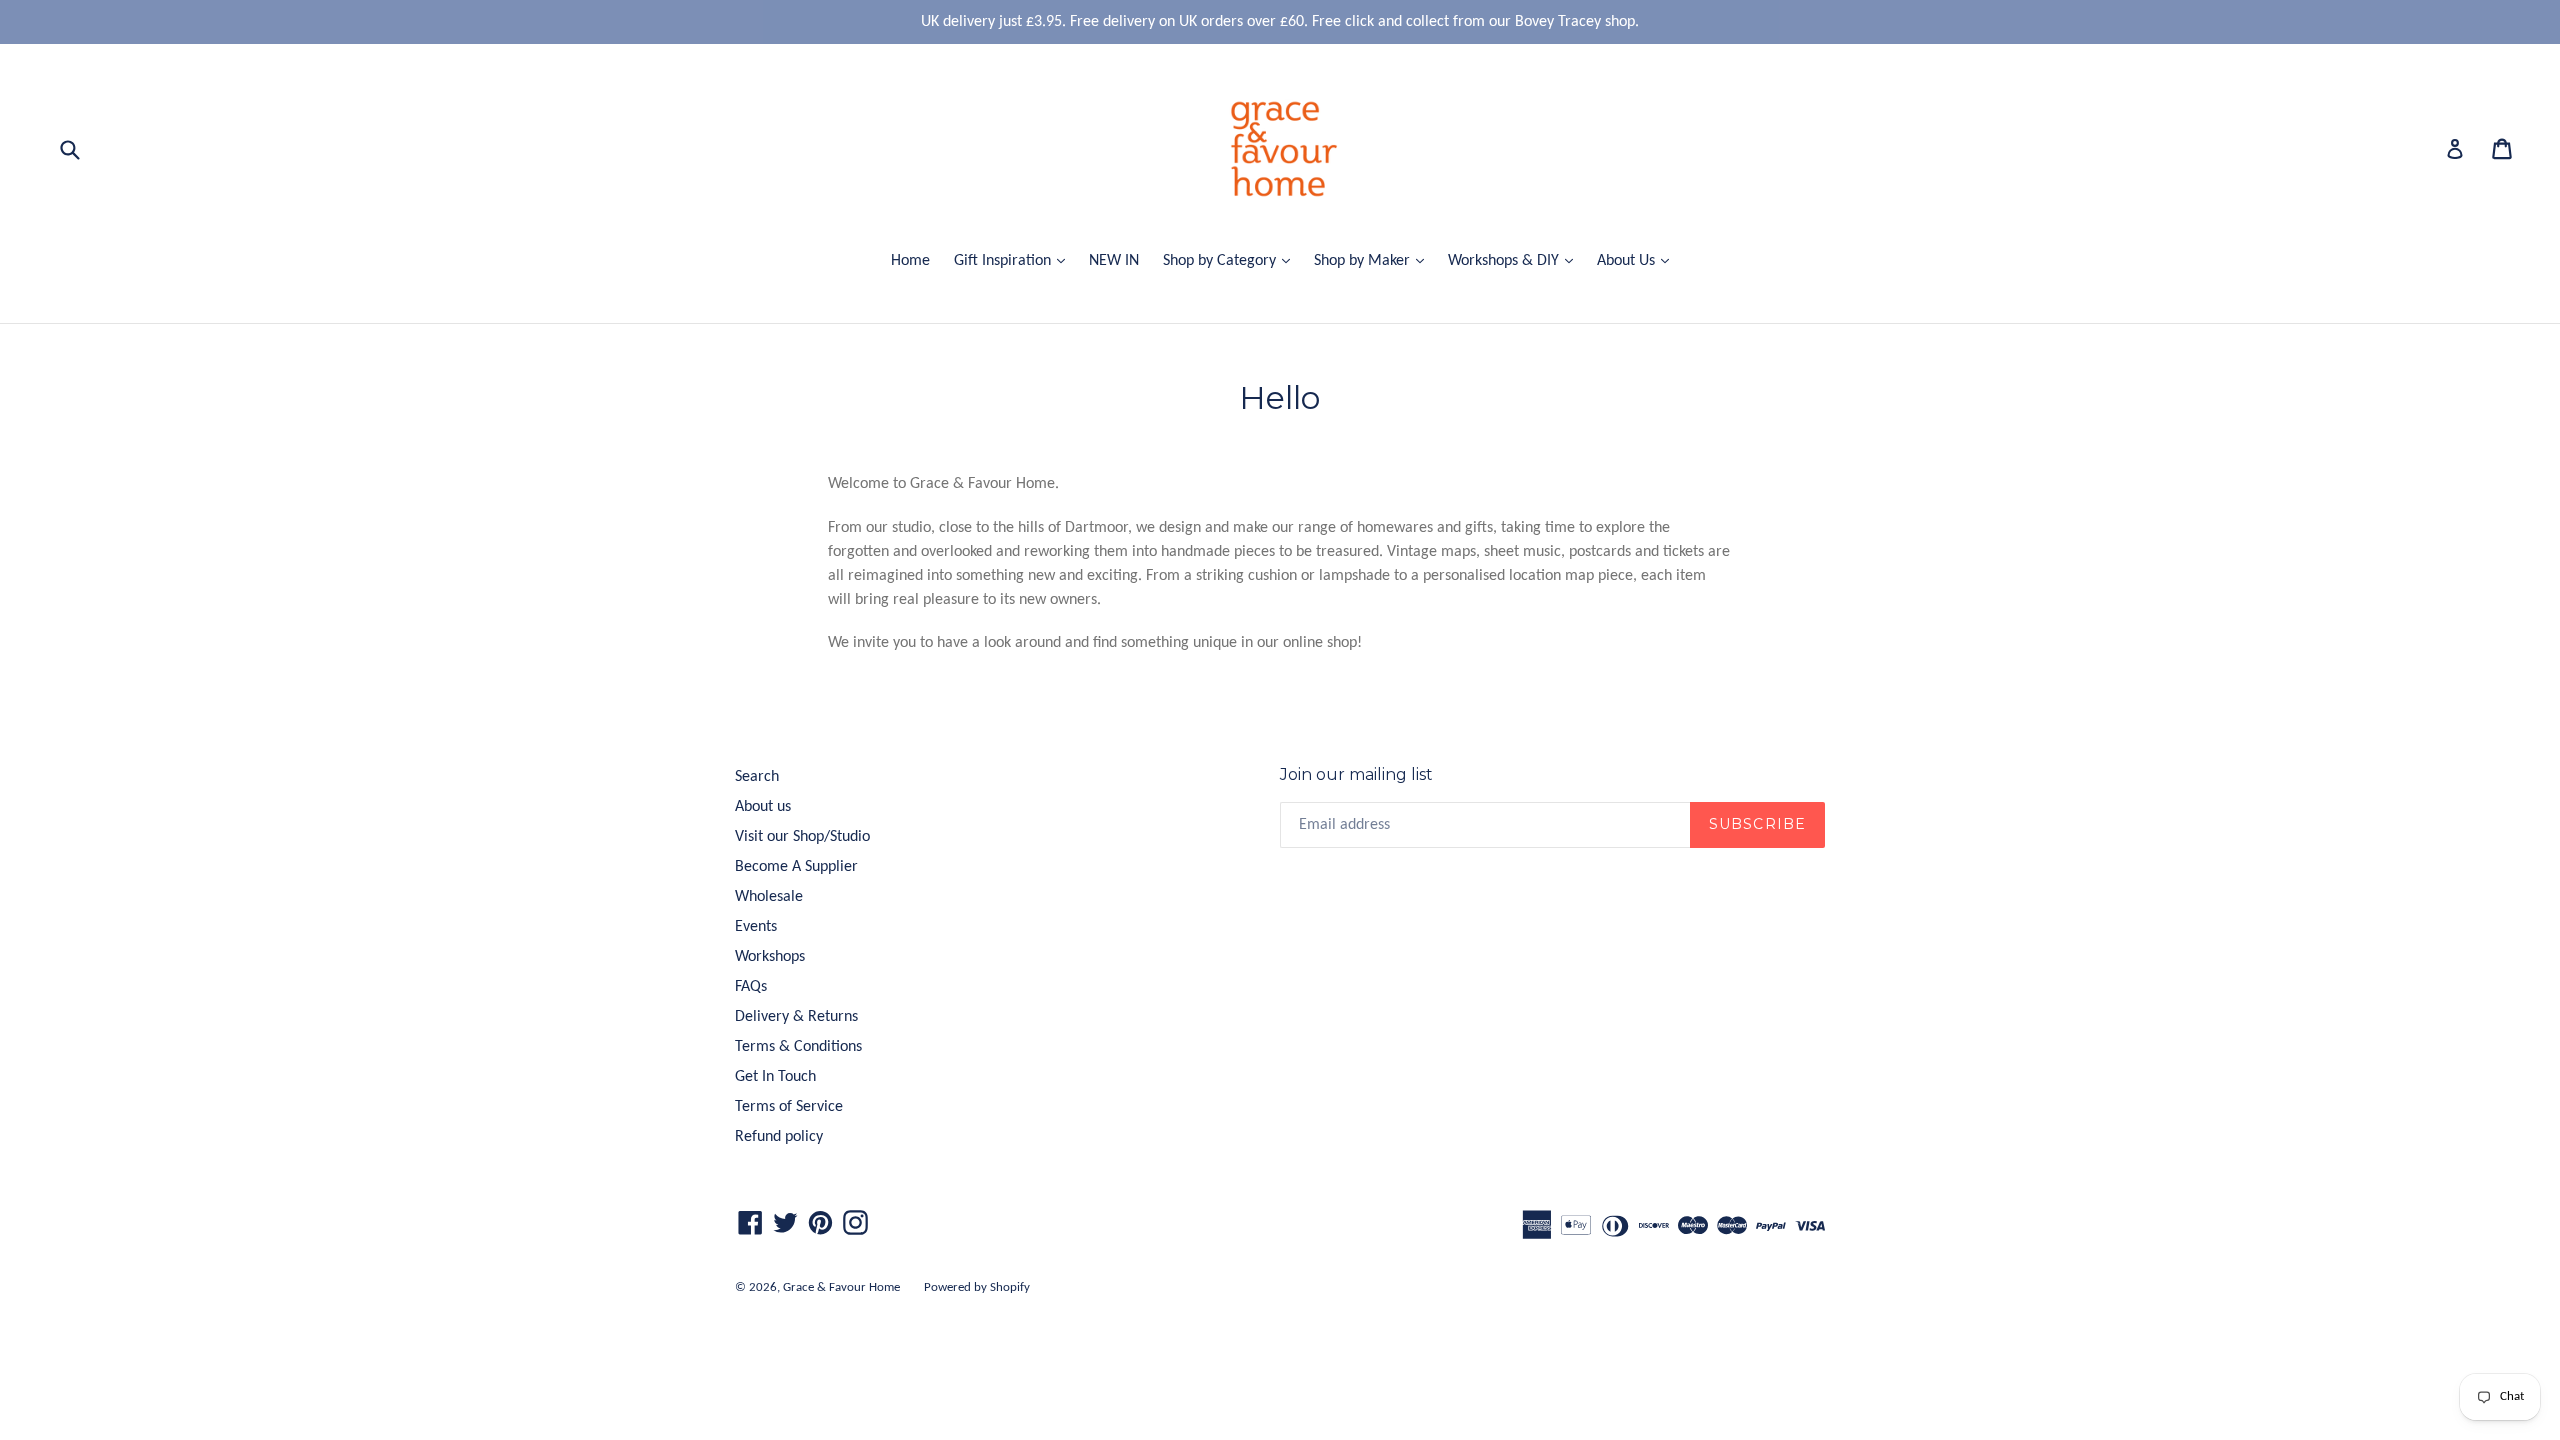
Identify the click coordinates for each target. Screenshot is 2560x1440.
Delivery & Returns (796, 1017)
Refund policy (779, 1137)
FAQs (751, 987)
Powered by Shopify (977, 1287)
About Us (1638, 260)
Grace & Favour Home (841, 1287)
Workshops (770, 957)
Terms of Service (789, 1107)
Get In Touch (775, 1077)
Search (757, 777)
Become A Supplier (796, 867)
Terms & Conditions (798, 1047)
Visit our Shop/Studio (802, 837)
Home (910, 261)
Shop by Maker (1374, 260)
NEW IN (1114, 261)
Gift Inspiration (1014, 260)
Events (756, 927)
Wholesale (769, 897)
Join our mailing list (1356, 774)
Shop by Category (1231, 260)
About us (763, 807)
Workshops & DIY (1515, 260)
